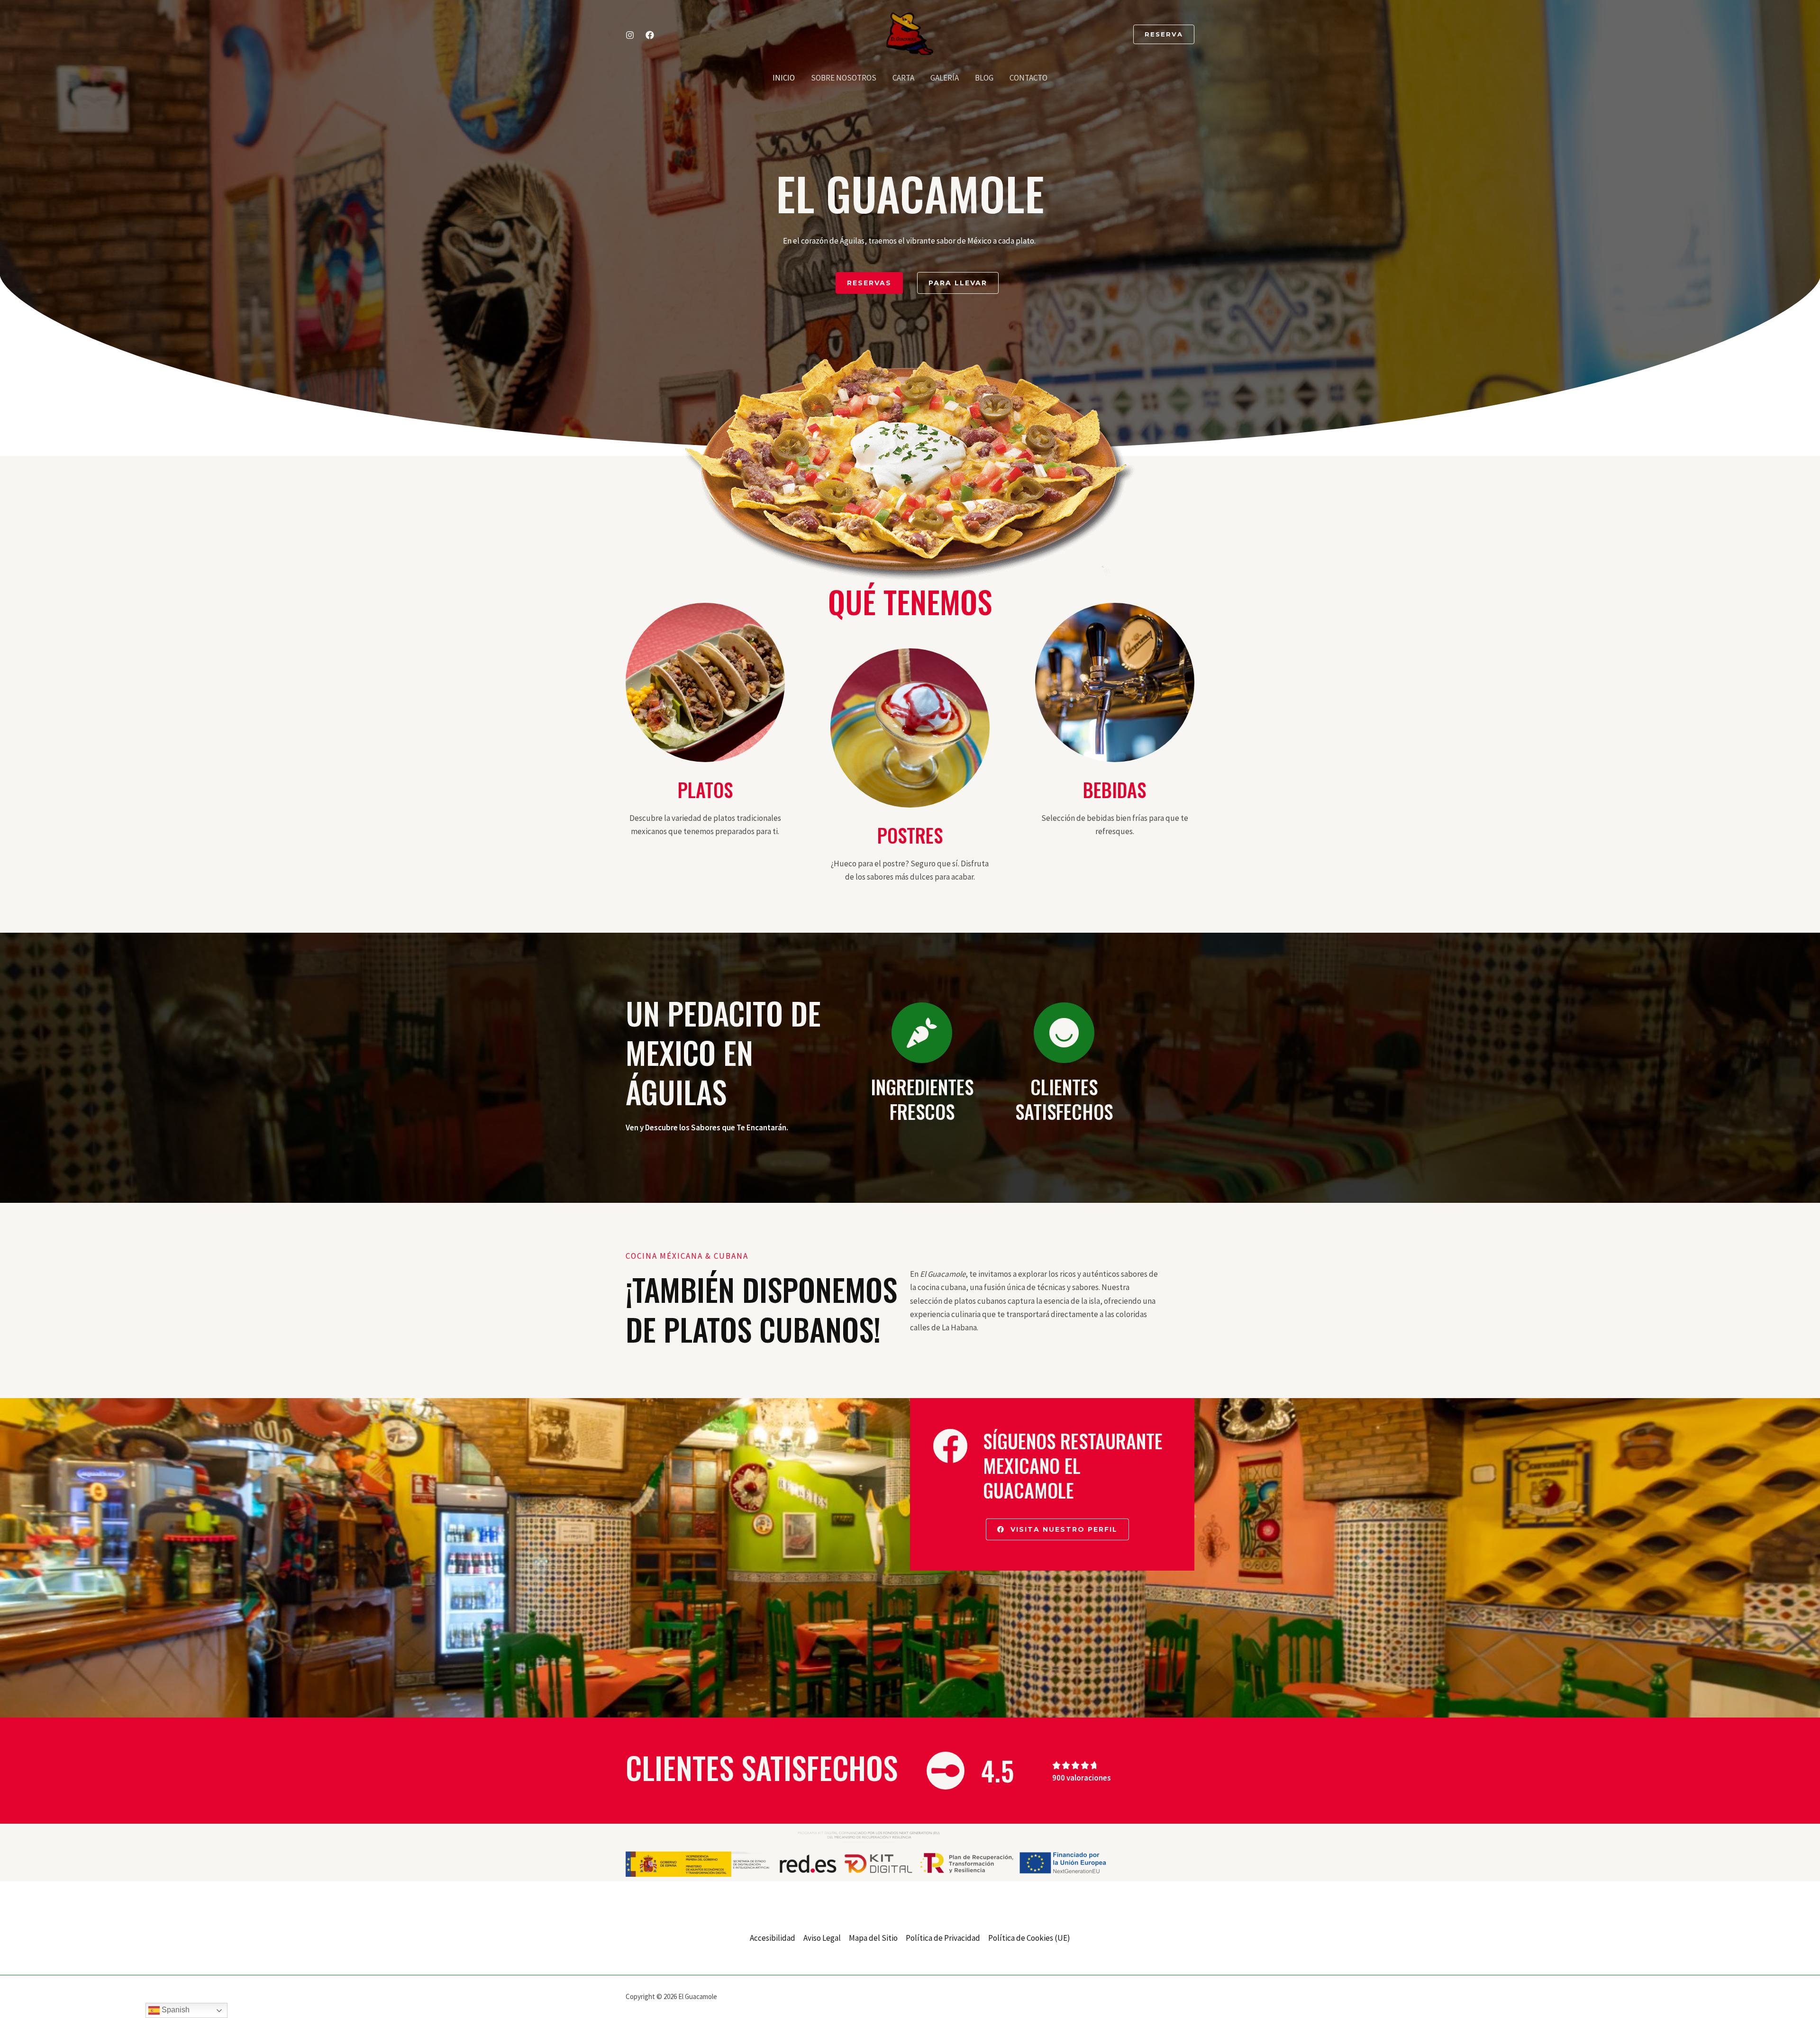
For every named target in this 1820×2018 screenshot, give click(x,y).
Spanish (175, 2010)
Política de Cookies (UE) (1029, 1938)
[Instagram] (630, 35)
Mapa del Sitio (873, 1938)
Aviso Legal (822, 1938)
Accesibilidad (773, 1938)
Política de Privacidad (943, 1938)
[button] (1164, 34)
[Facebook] (650, 35)
